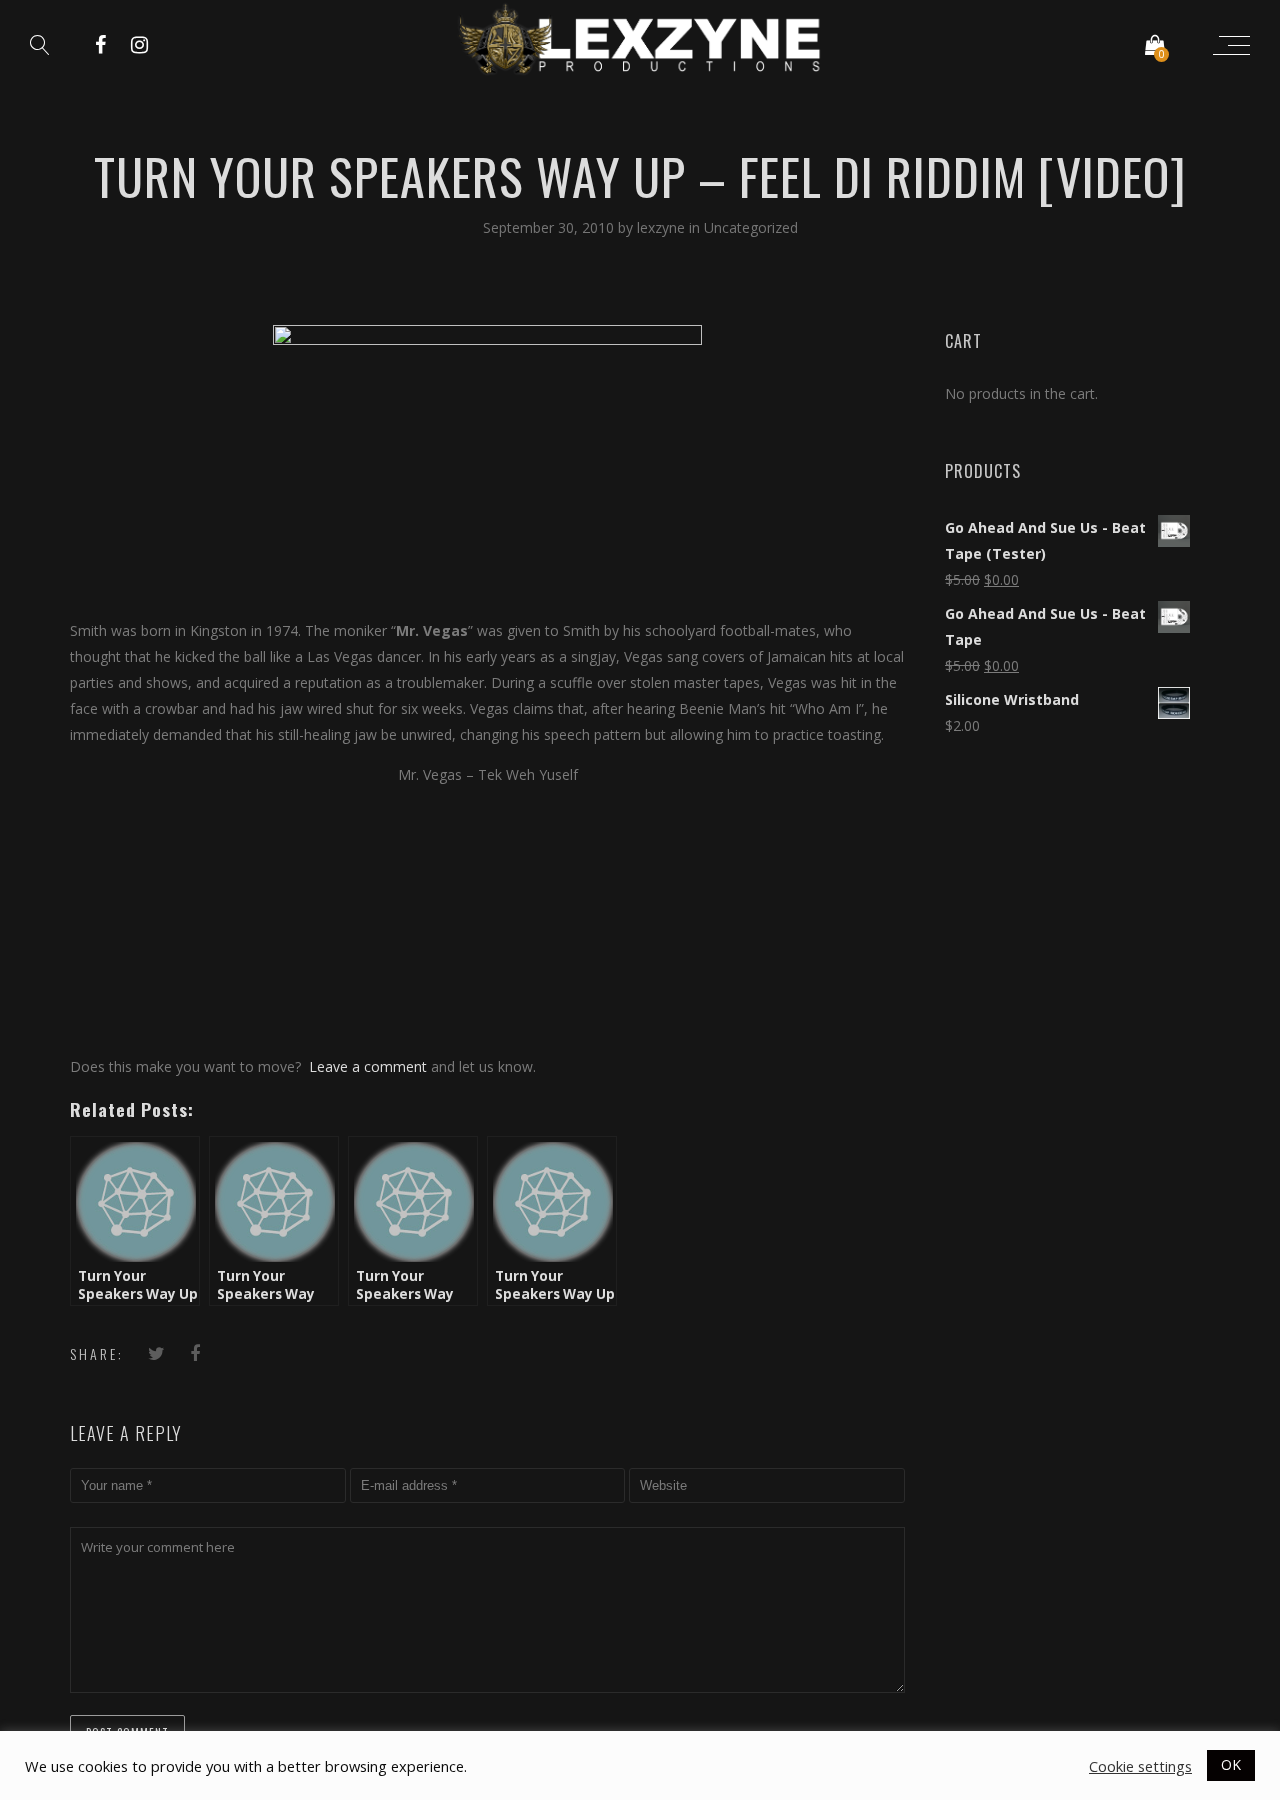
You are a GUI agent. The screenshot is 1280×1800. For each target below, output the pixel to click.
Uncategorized (751, 227)
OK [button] (1231, 1764)
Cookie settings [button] (1140, 1766)
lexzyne (663, 227)
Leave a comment (368, 1066)
